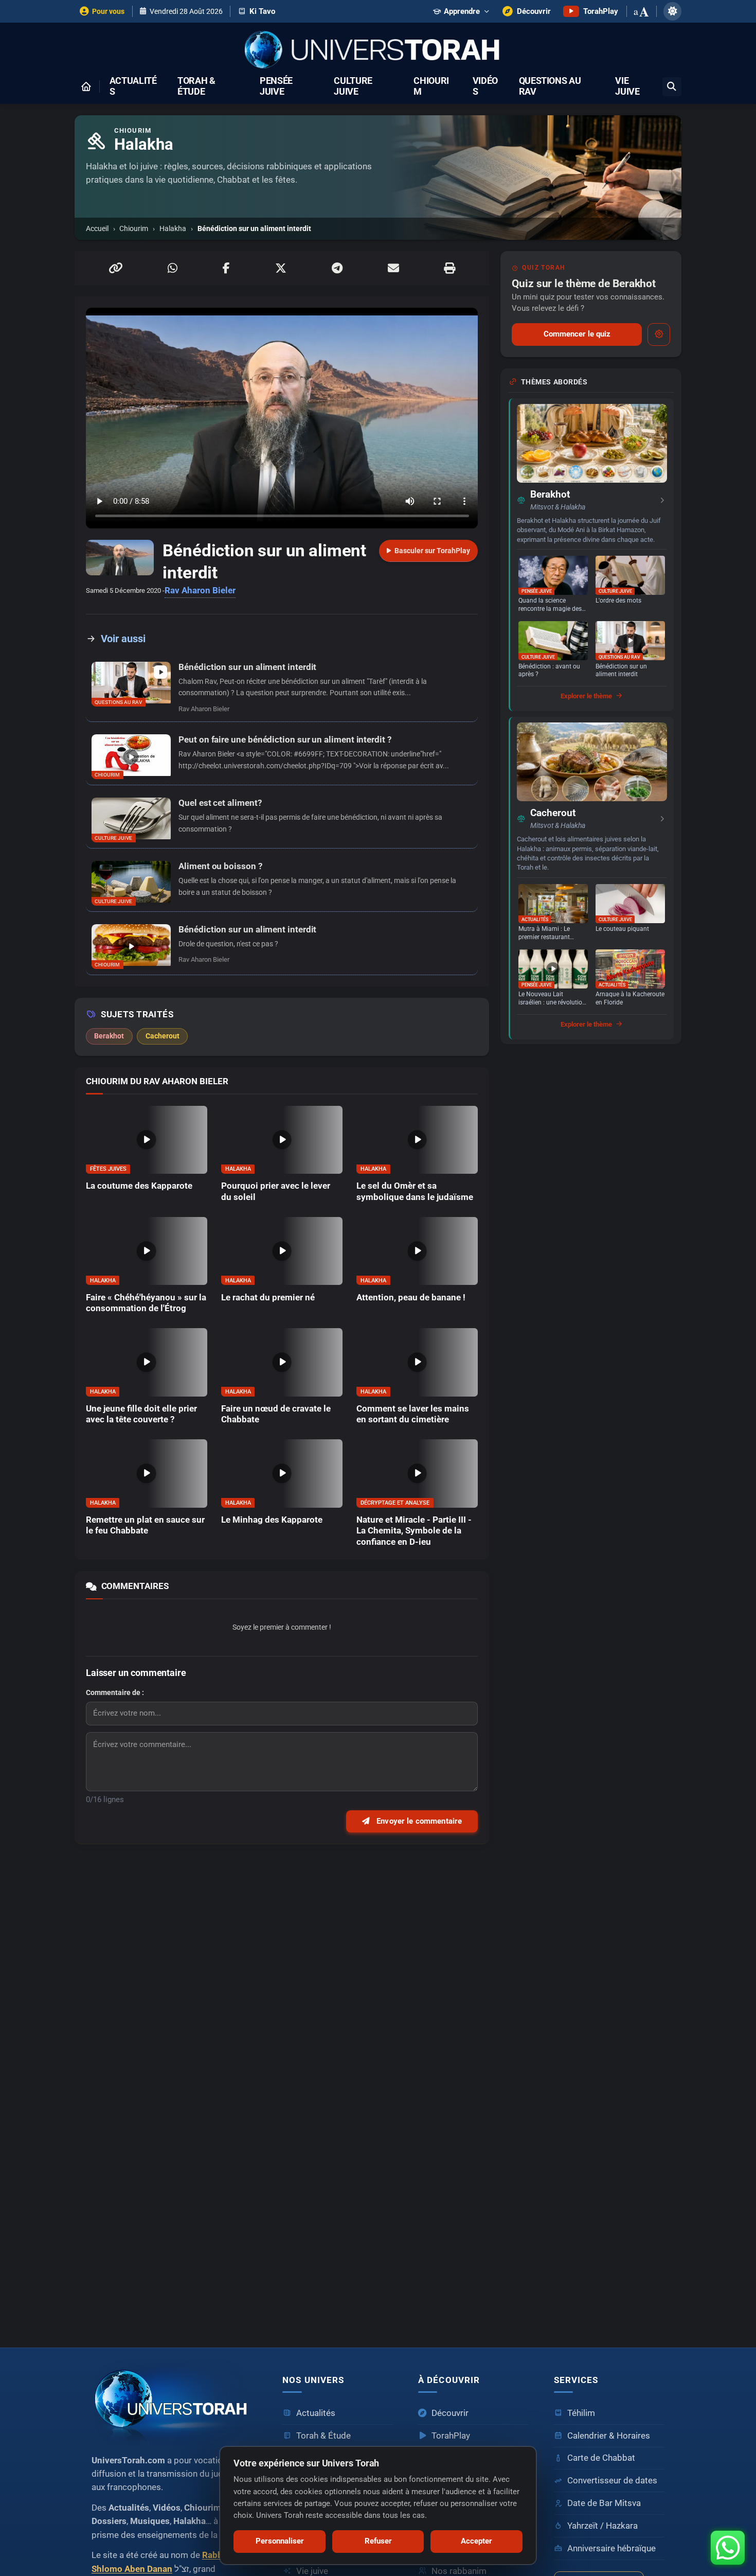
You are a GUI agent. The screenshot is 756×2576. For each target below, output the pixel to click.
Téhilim (581, 2413)
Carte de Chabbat (601, 2458)
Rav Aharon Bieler (200, 590)
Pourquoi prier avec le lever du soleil (276, 1191)
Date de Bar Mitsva (604, 2503)
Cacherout (553, 813)
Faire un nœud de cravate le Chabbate (276, 1414)
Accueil (97, 228)
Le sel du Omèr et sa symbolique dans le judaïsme (415, 1191)
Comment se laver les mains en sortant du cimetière (413, 1414)
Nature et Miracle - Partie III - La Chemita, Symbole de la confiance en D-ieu (414, 1531)
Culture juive (353, 86)
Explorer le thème (586, 696)
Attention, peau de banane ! (411, 1298)
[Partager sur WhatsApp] (173, 268)
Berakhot (550, 495)
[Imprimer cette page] (449, 268)
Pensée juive (276, 86)
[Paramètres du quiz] (659, 334)
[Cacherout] (592, 762)
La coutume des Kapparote (139, 1186)
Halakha (173, 228)
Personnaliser (280, 2541)
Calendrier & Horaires (609, 2436)
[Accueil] (86, 86)
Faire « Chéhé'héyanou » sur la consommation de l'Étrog (146, 1303)
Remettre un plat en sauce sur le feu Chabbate (145, 1525)
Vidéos (485, 86)
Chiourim (431, 86)
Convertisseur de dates (612, 2481)
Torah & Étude (196, 86)
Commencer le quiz (577, 334)
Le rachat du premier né (268, 1298)
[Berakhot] (592, 443)
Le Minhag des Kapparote (272, 1520)
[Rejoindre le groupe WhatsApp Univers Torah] (728, 2548)
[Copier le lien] (116, 268)
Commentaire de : (115, 1692)
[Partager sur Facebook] (226, 268)
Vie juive (627, 86)
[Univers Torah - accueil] (175, 2403)
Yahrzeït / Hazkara (602, 2526)
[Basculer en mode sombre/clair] (672, 11)
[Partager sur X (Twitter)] (281, 268)
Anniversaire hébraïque (611, 2548)
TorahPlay (451, 2436)
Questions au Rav (550, 86)
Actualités (133, 86)
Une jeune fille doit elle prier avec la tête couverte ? (141, 1414)
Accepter (476, 2541)
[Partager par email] (393, 268)
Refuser (378, 2541)
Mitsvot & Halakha (558, 507)
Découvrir (450, 2413)
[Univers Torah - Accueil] (378, 51)
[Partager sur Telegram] (337, 268)
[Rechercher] (672, 87)
